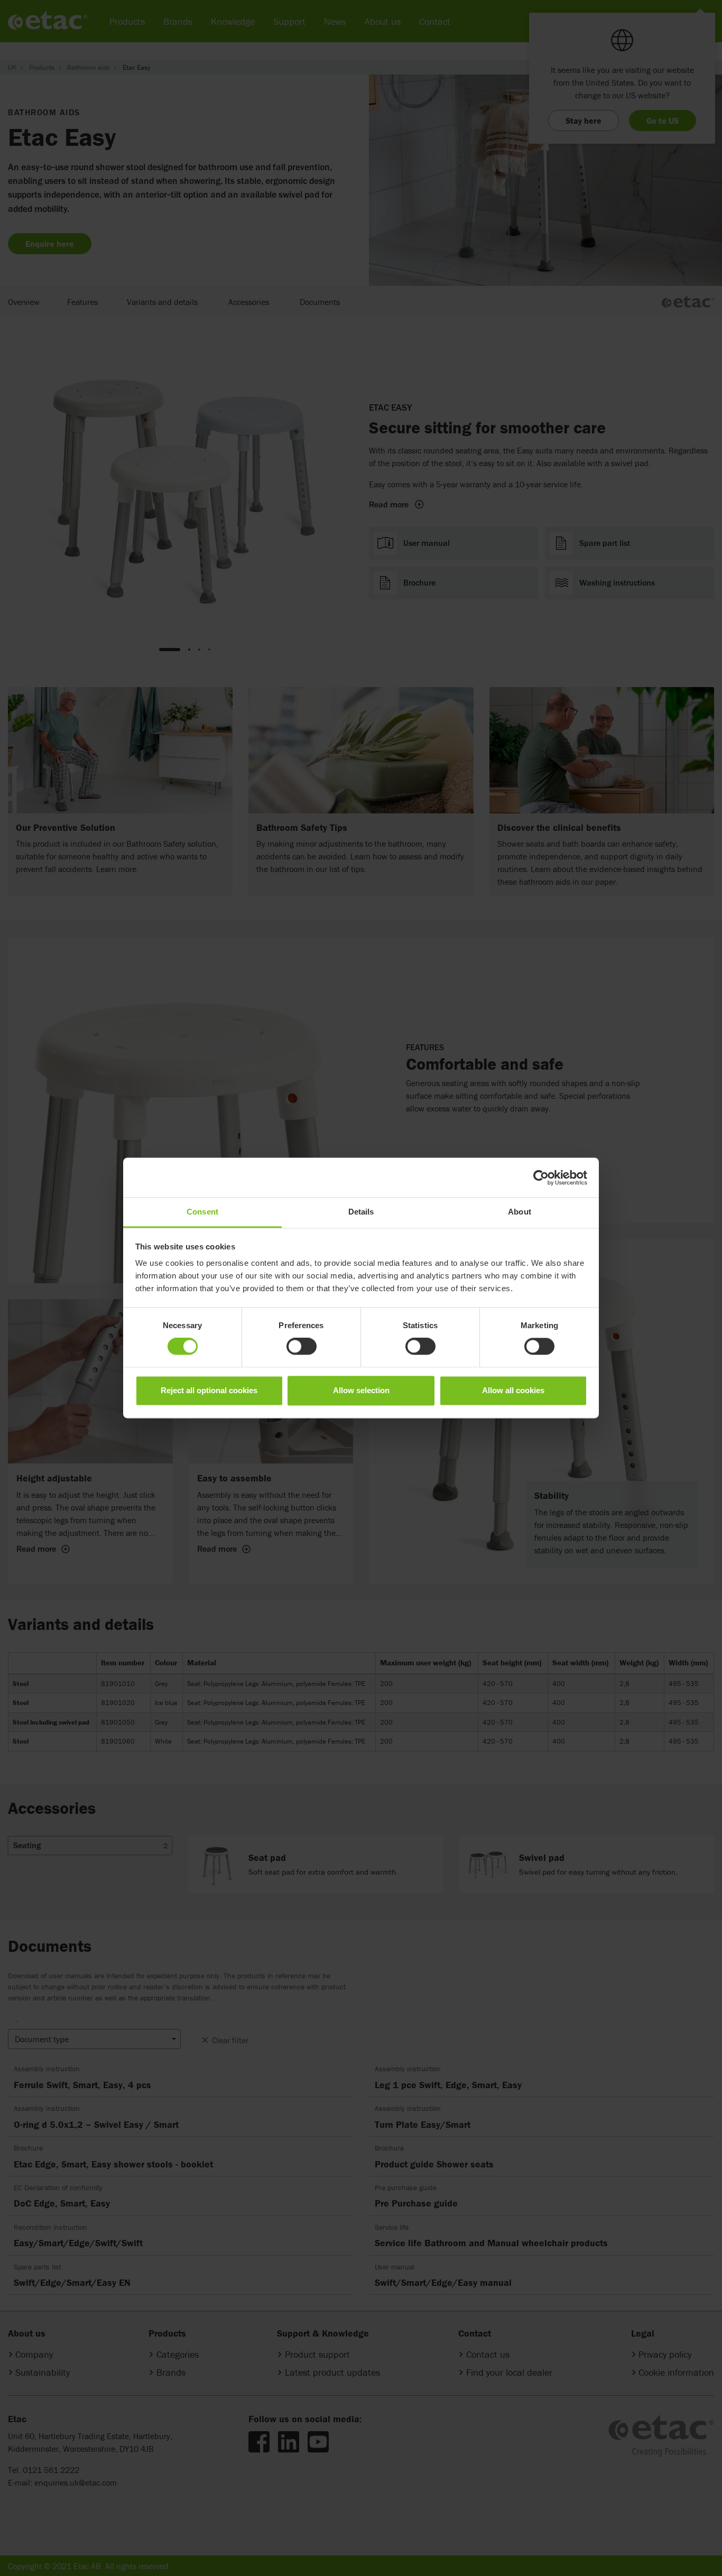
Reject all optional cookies (209, 1390)
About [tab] (520, 1212)
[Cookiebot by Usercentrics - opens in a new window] (541, 1178)
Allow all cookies (513, 1390)
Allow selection (361, 1390)
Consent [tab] (202, 1212)
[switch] (302, 1347)
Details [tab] (361, 1212)
